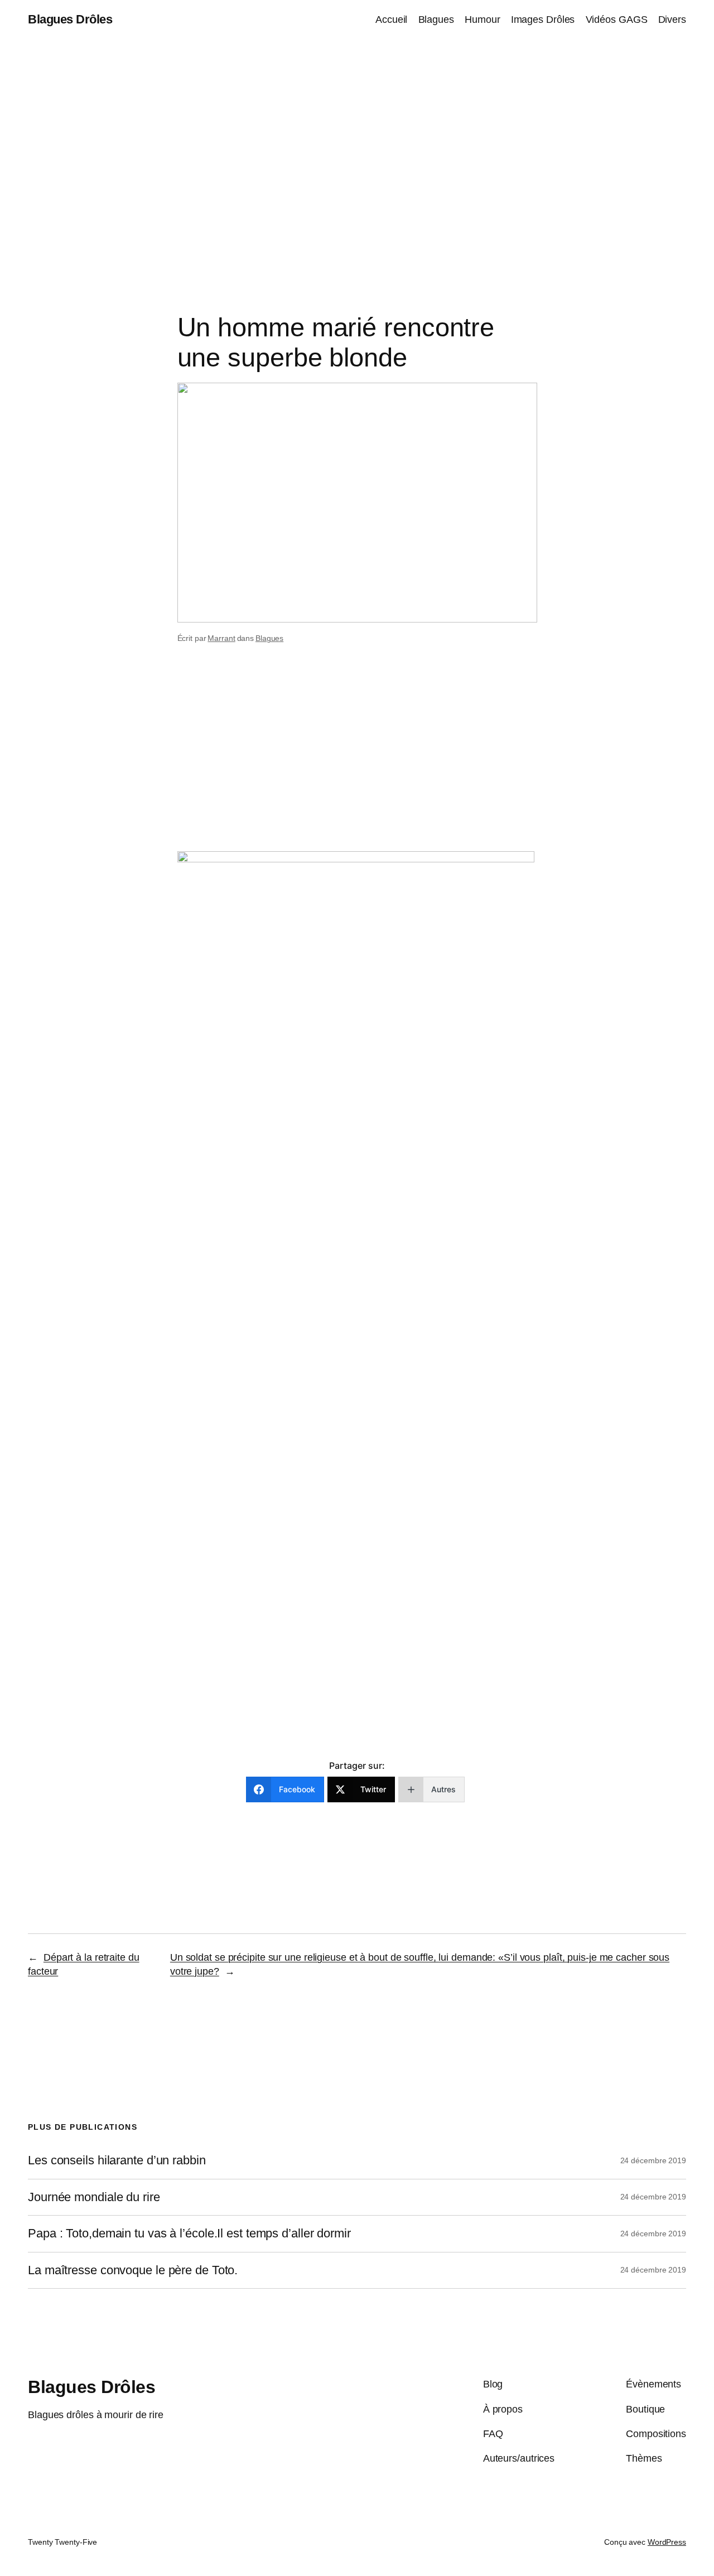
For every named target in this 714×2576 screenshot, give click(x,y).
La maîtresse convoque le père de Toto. (133, 2270)
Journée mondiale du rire (94, 2197)
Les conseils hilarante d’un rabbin (117, 2160)
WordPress (667, 2542)
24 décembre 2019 (653, 2160)
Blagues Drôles (70, 19)
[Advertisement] (357, 156)
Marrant (221, 638)
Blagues (269, 638)
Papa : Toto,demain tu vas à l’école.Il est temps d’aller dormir (189, 2234)
